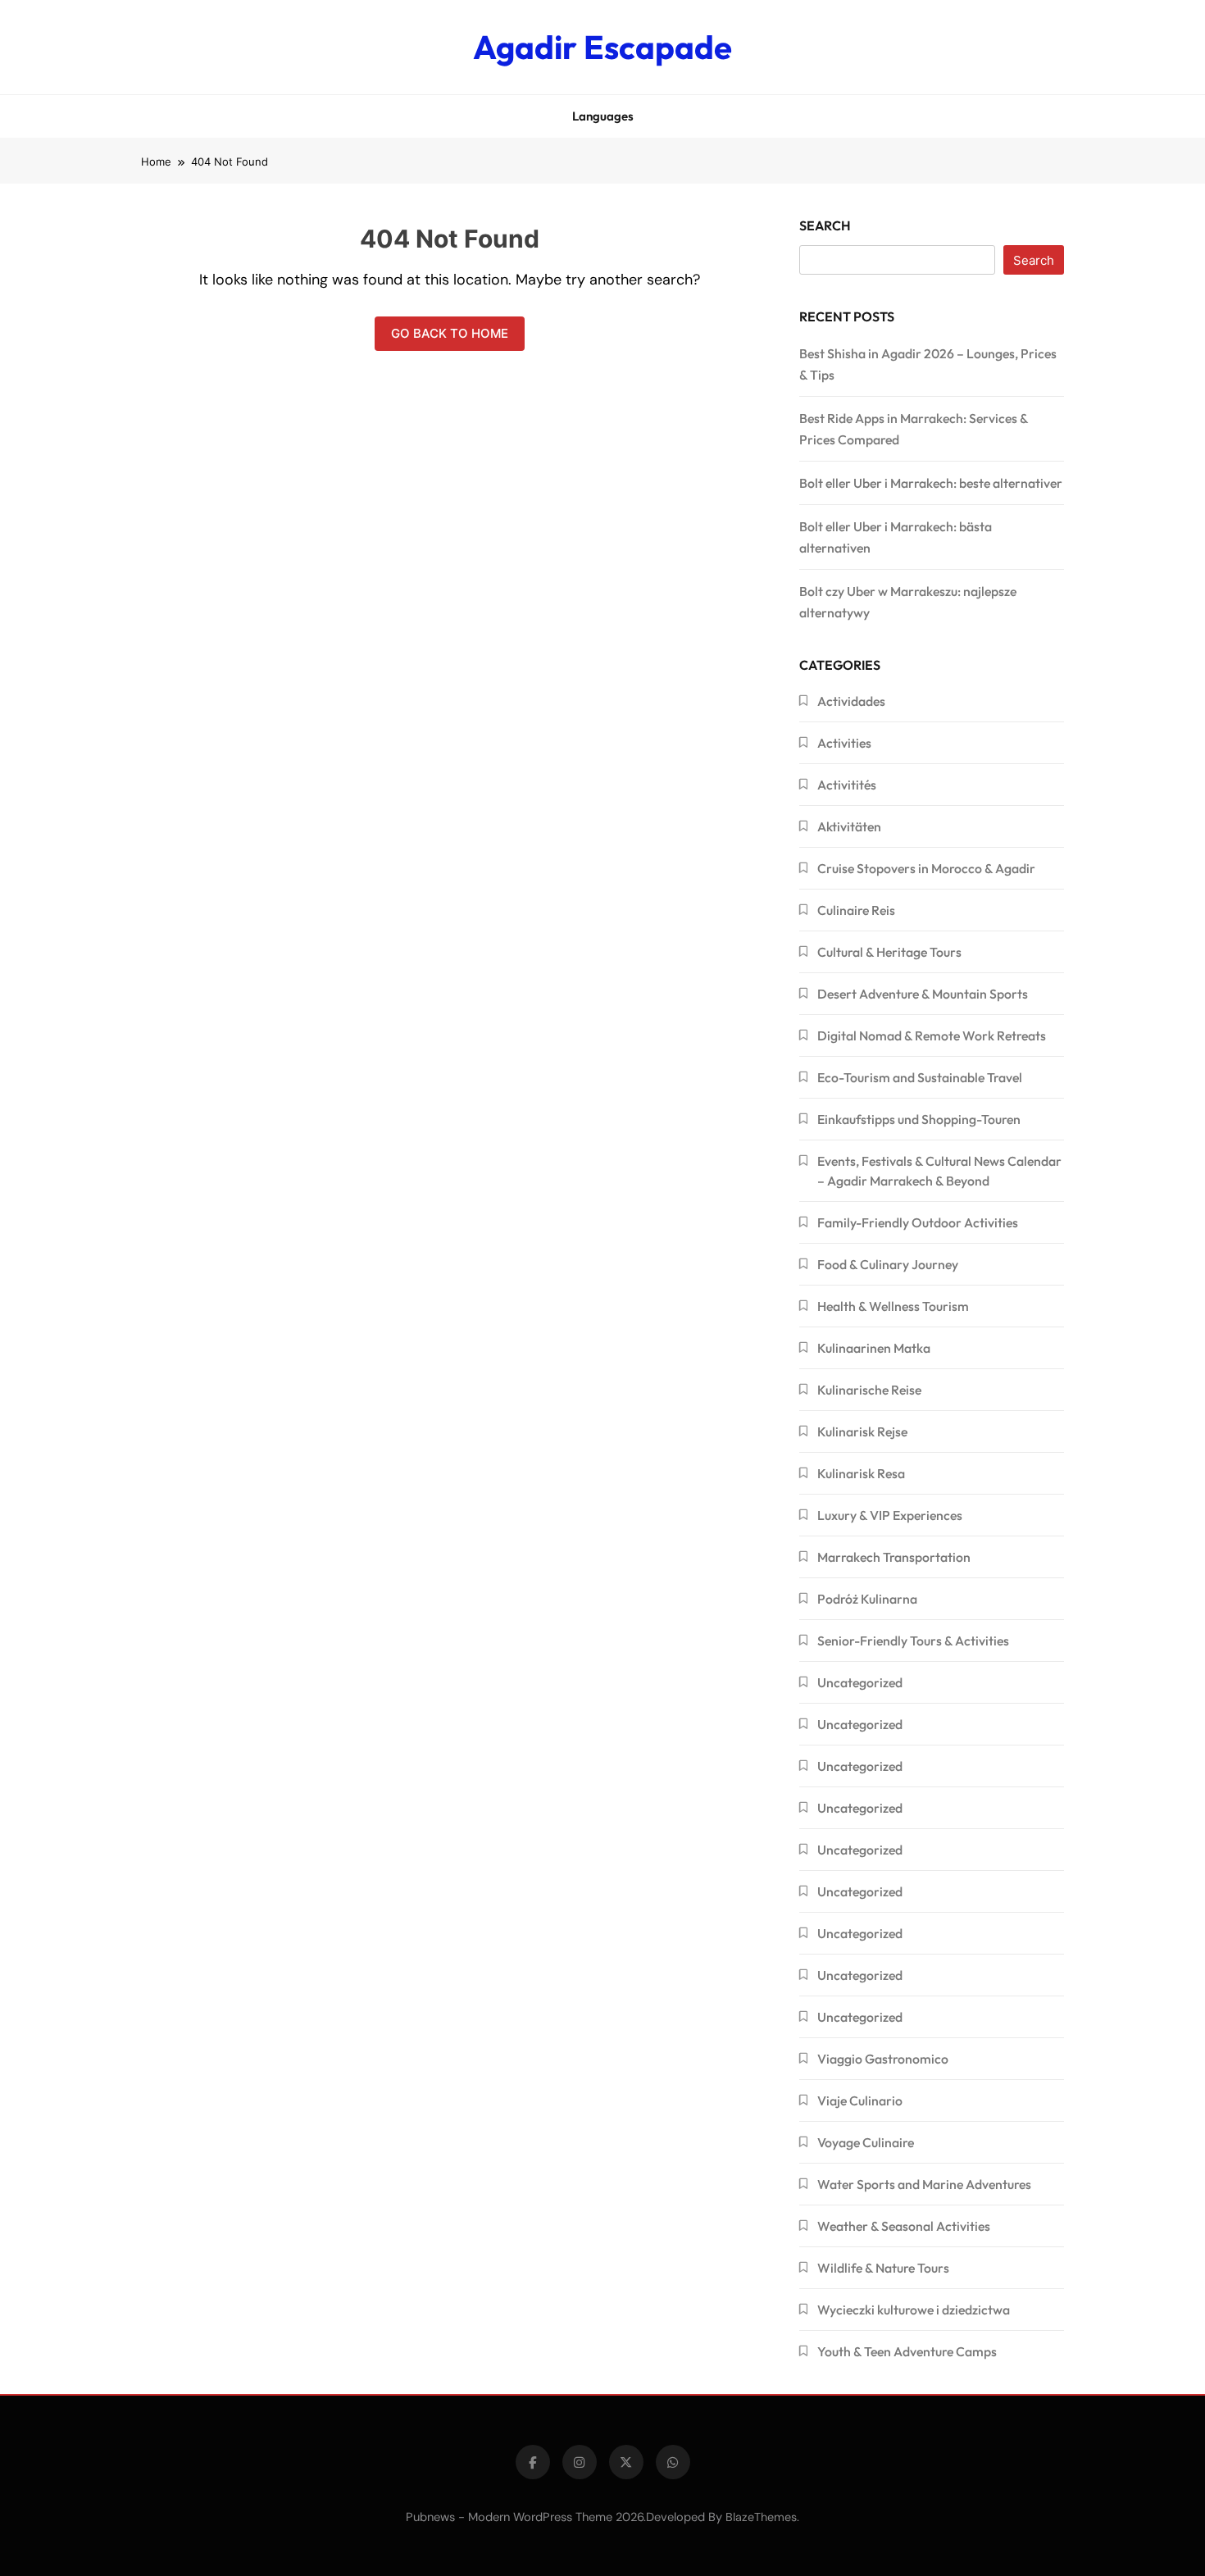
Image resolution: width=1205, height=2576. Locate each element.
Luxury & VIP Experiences (890, 1515)
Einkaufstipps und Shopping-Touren (919, 1119)
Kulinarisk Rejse (862, 1431)
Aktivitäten (849, 826)
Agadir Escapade (602, 47)
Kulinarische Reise (869, 1390)
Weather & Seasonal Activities (904, 2226)
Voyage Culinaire (866, 2142)
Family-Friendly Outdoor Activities (918, 1222)
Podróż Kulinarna (867, 1599)
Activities (844, 743)
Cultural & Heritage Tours (889, 952)
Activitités (847, 785)
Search (825, 225)
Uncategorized (860, 1682)
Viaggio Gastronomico (883, 2059)
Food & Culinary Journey (888, 1264)
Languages (603, 116)
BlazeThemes (761, 2517)
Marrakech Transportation (894, 1557)
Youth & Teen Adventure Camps (907, 2351)
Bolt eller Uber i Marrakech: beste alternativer (931, 483)
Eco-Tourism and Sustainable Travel (920, 1077)
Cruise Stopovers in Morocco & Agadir (926, 868)
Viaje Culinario (860, 2100)
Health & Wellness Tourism (893, 1306)
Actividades (851, 701)
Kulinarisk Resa (861, 1473)
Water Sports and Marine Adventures (924, 2184)
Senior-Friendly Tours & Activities (913, 1641)
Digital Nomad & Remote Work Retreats (932, 1035)
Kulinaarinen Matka (874, 1348)
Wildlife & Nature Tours (883, 2268)
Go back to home (450, 333)
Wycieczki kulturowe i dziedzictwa (914, 2310)
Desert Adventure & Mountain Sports (923, 994)
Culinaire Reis (856, 910)
